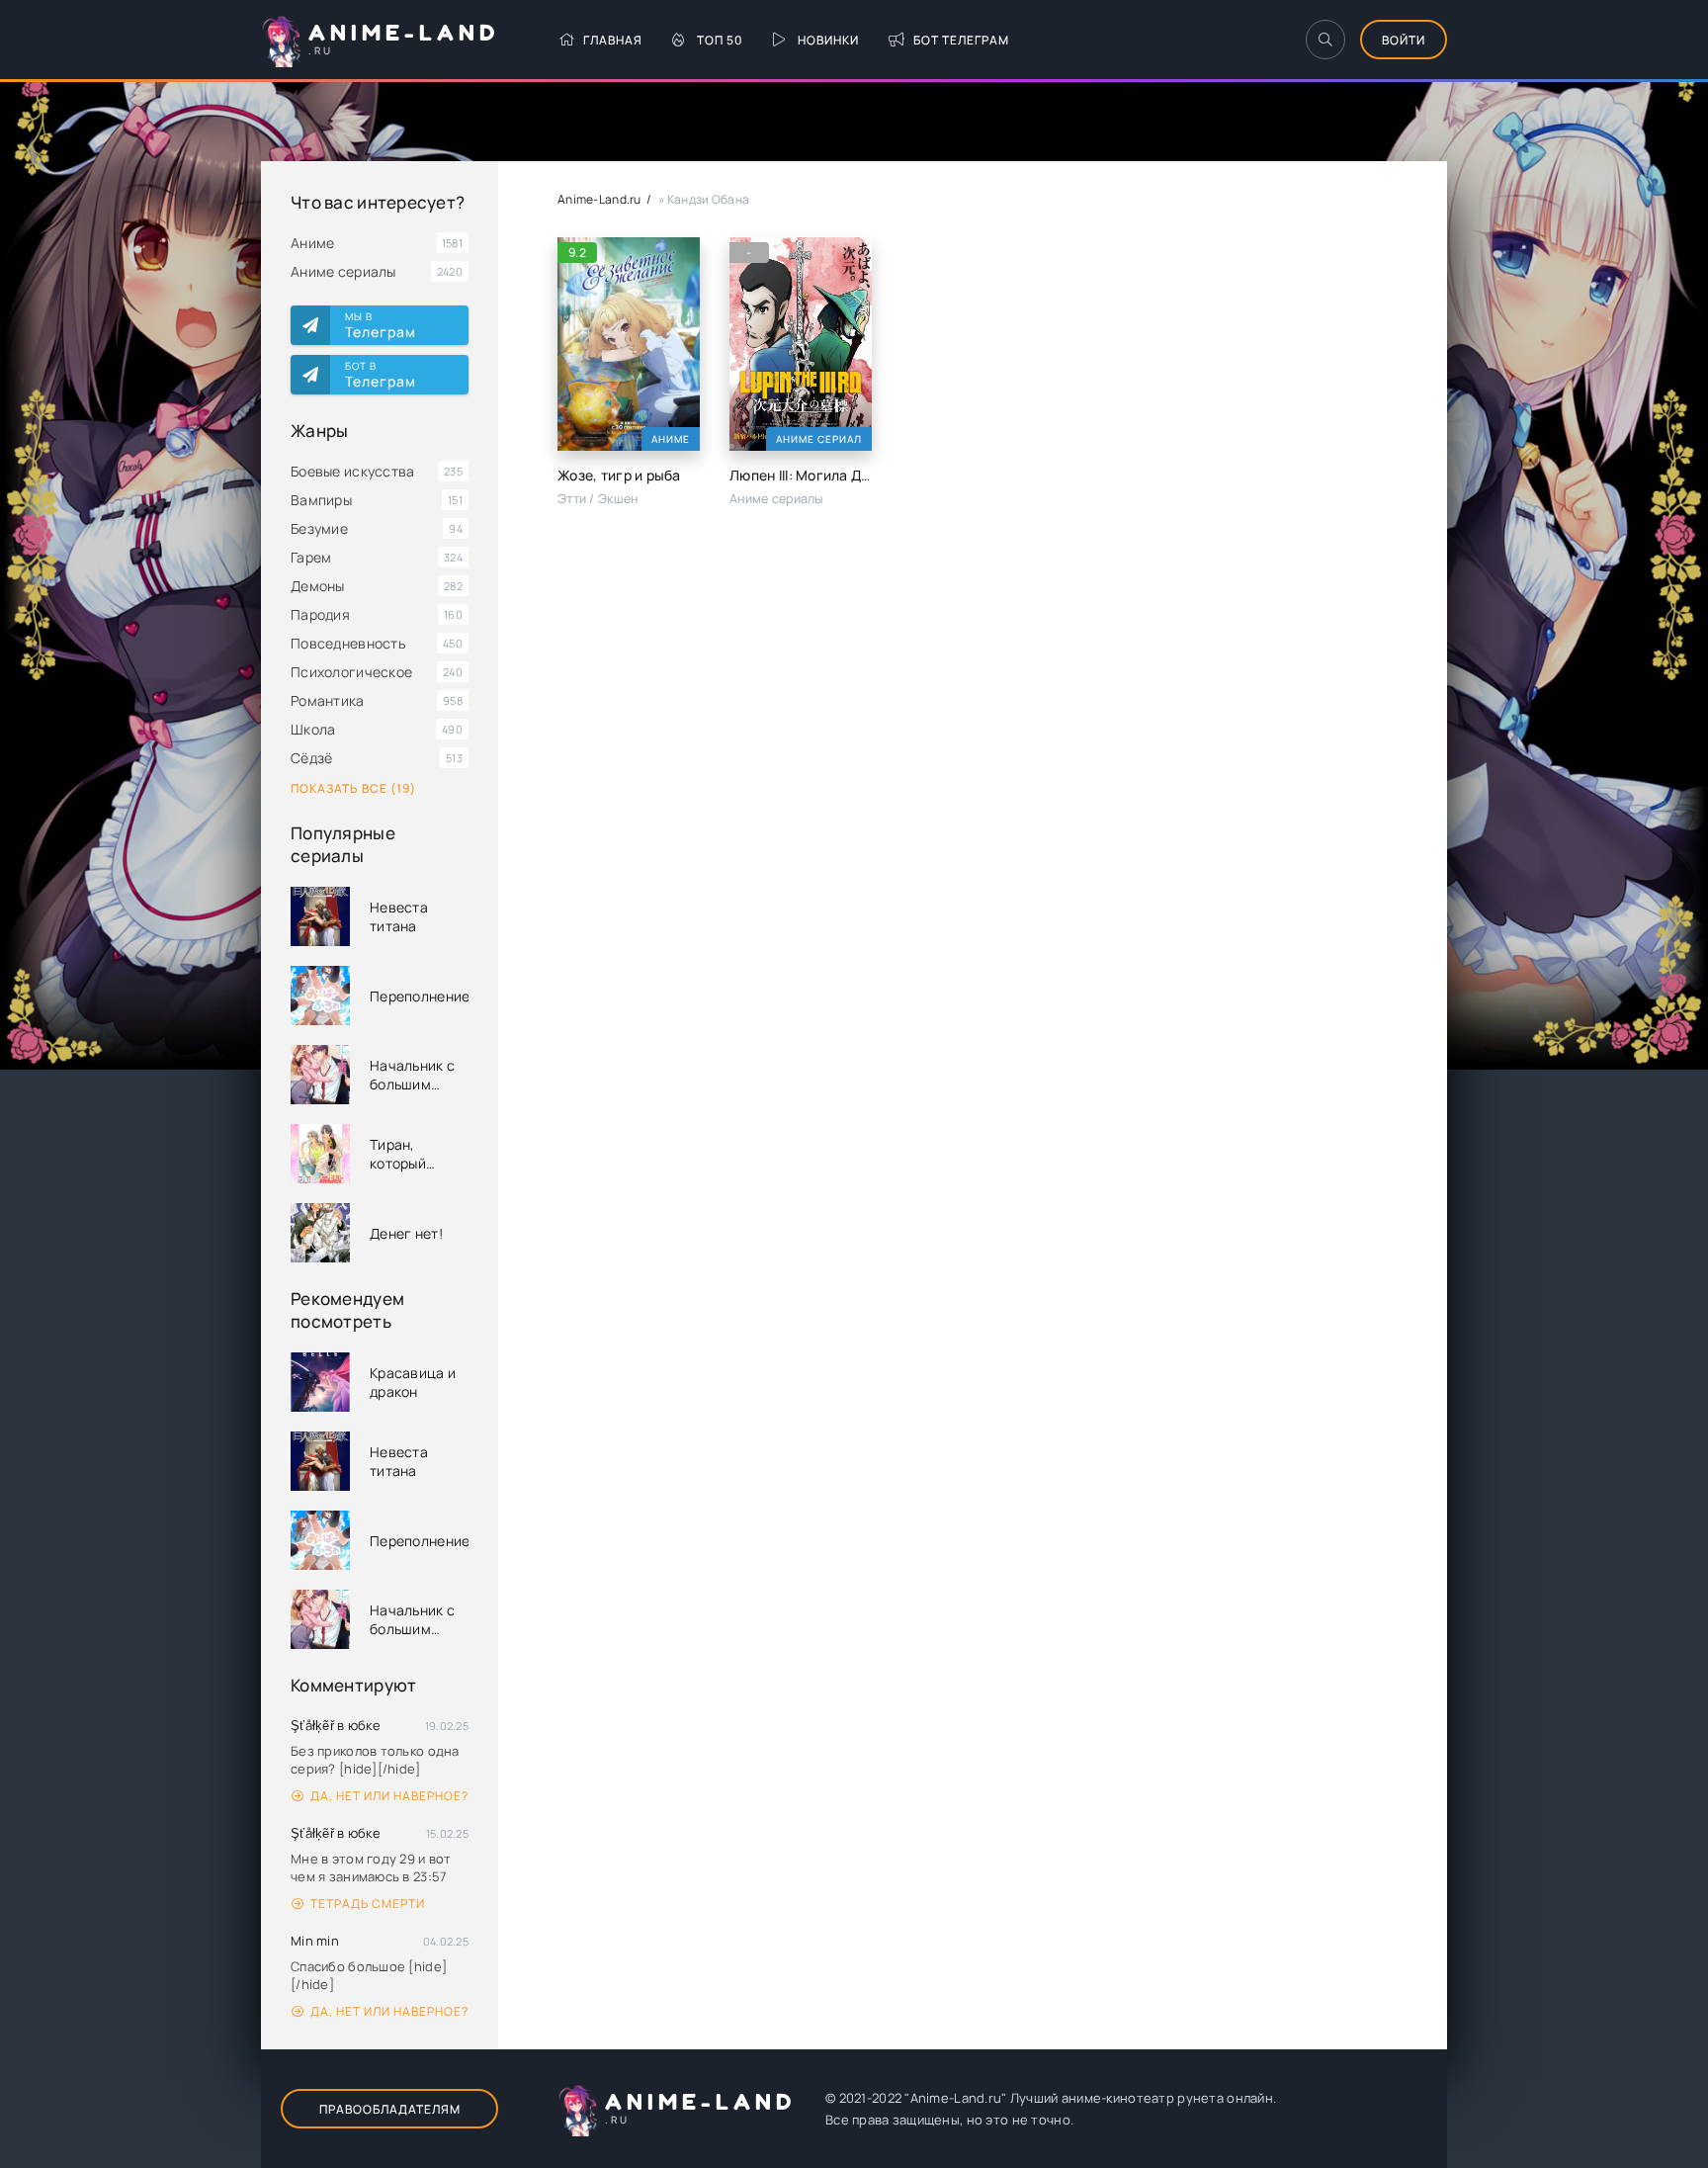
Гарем (311, 557)
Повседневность (348, 643)
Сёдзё (311, 758)
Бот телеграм (961, 40)
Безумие (319, 528)
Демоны (318, 586)
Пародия (320, 614)
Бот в (381, 375)
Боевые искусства (352, 471)
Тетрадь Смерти (368, 1904)
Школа (313, 729)
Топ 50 (720, 40)
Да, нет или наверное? (389, 1796)
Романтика (328, 700)
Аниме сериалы (343, 271)
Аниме (312, 243)
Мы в (381, 325)
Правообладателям (390, 2109)
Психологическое (351, 672)
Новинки (828, 40)
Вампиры (321, 500)
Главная (613, 40)
